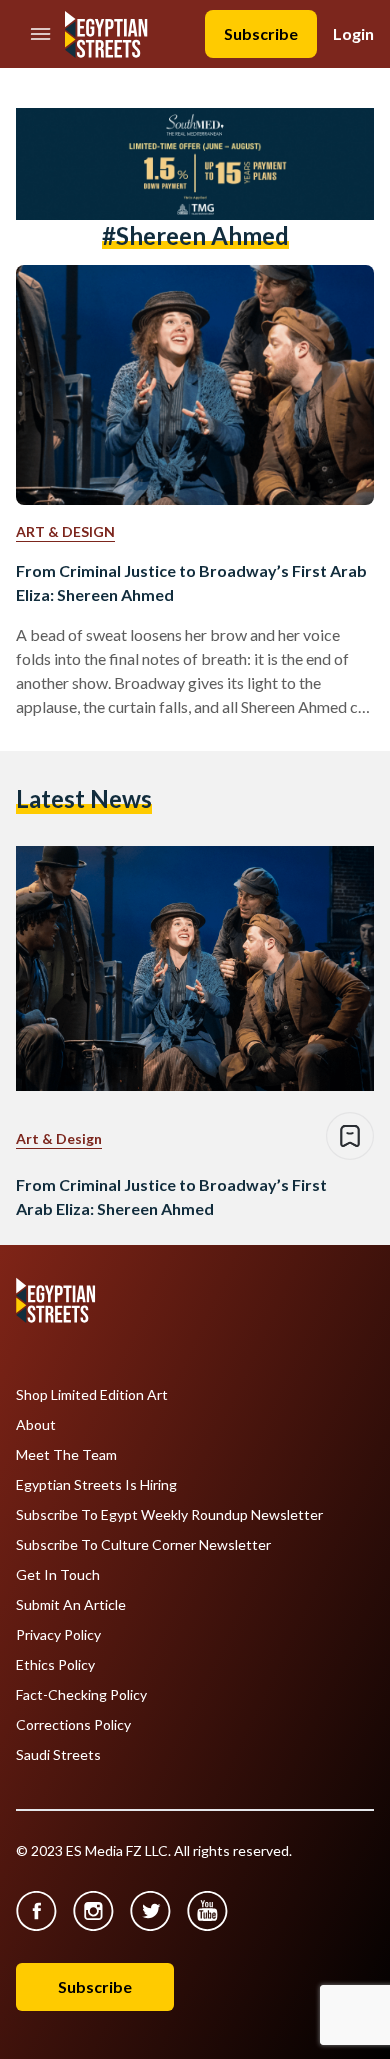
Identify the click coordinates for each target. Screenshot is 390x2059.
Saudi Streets (58, 1755)
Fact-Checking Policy (81, 1695)
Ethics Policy (55, 1665)
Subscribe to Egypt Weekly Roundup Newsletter (169, 1515)
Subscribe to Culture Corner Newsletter (143, 1545)
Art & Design (65, 531)
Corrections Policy (73, 1725)
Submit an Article (71, 1605)
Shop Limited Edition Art (92, 1395)
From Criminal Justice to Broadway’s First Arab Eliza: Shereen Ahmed (191, 582)
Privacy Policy (58, 1635)
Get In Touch (58, 1575)
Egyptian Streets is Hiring (96, 1485)
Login (353, 33)
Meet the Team (66, 1455)
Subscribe (261, 33)
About (36, 1425)
